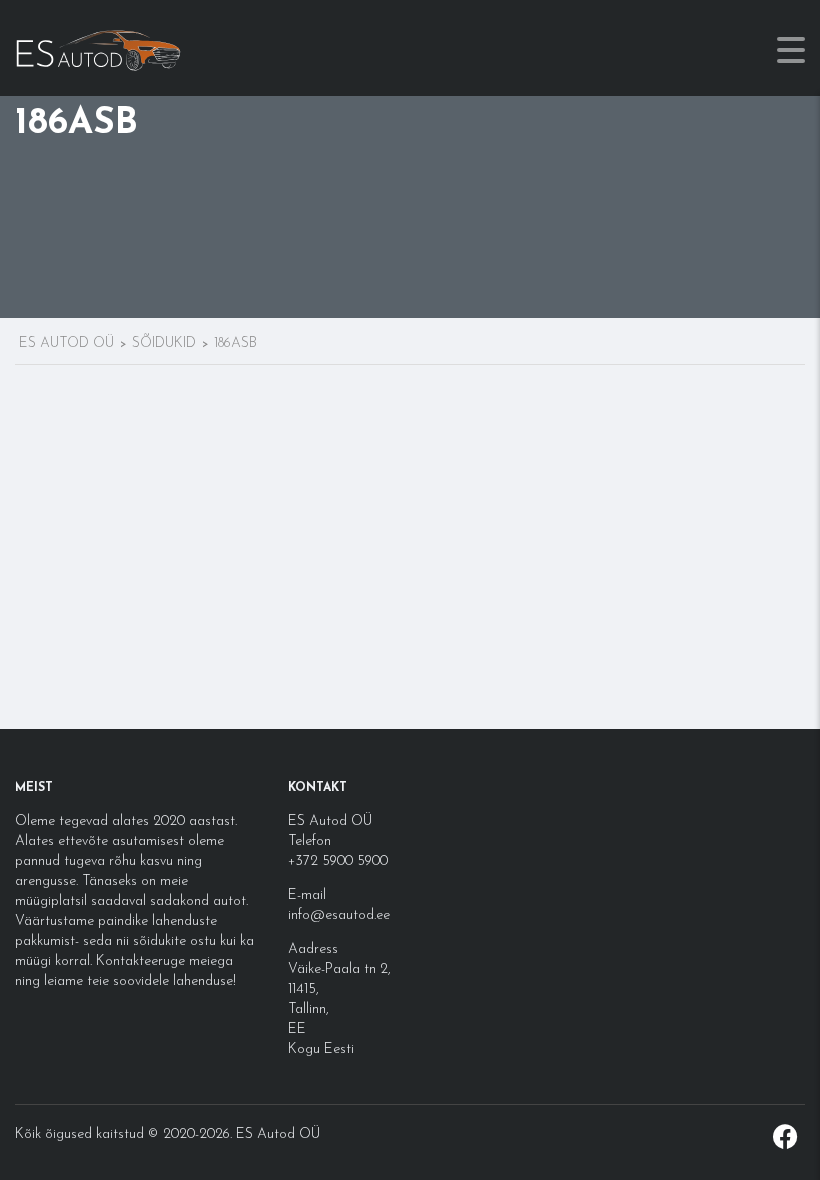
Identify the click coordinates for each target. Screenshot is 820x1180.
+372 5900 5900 (338, 861)
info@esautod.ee (339, 915)
